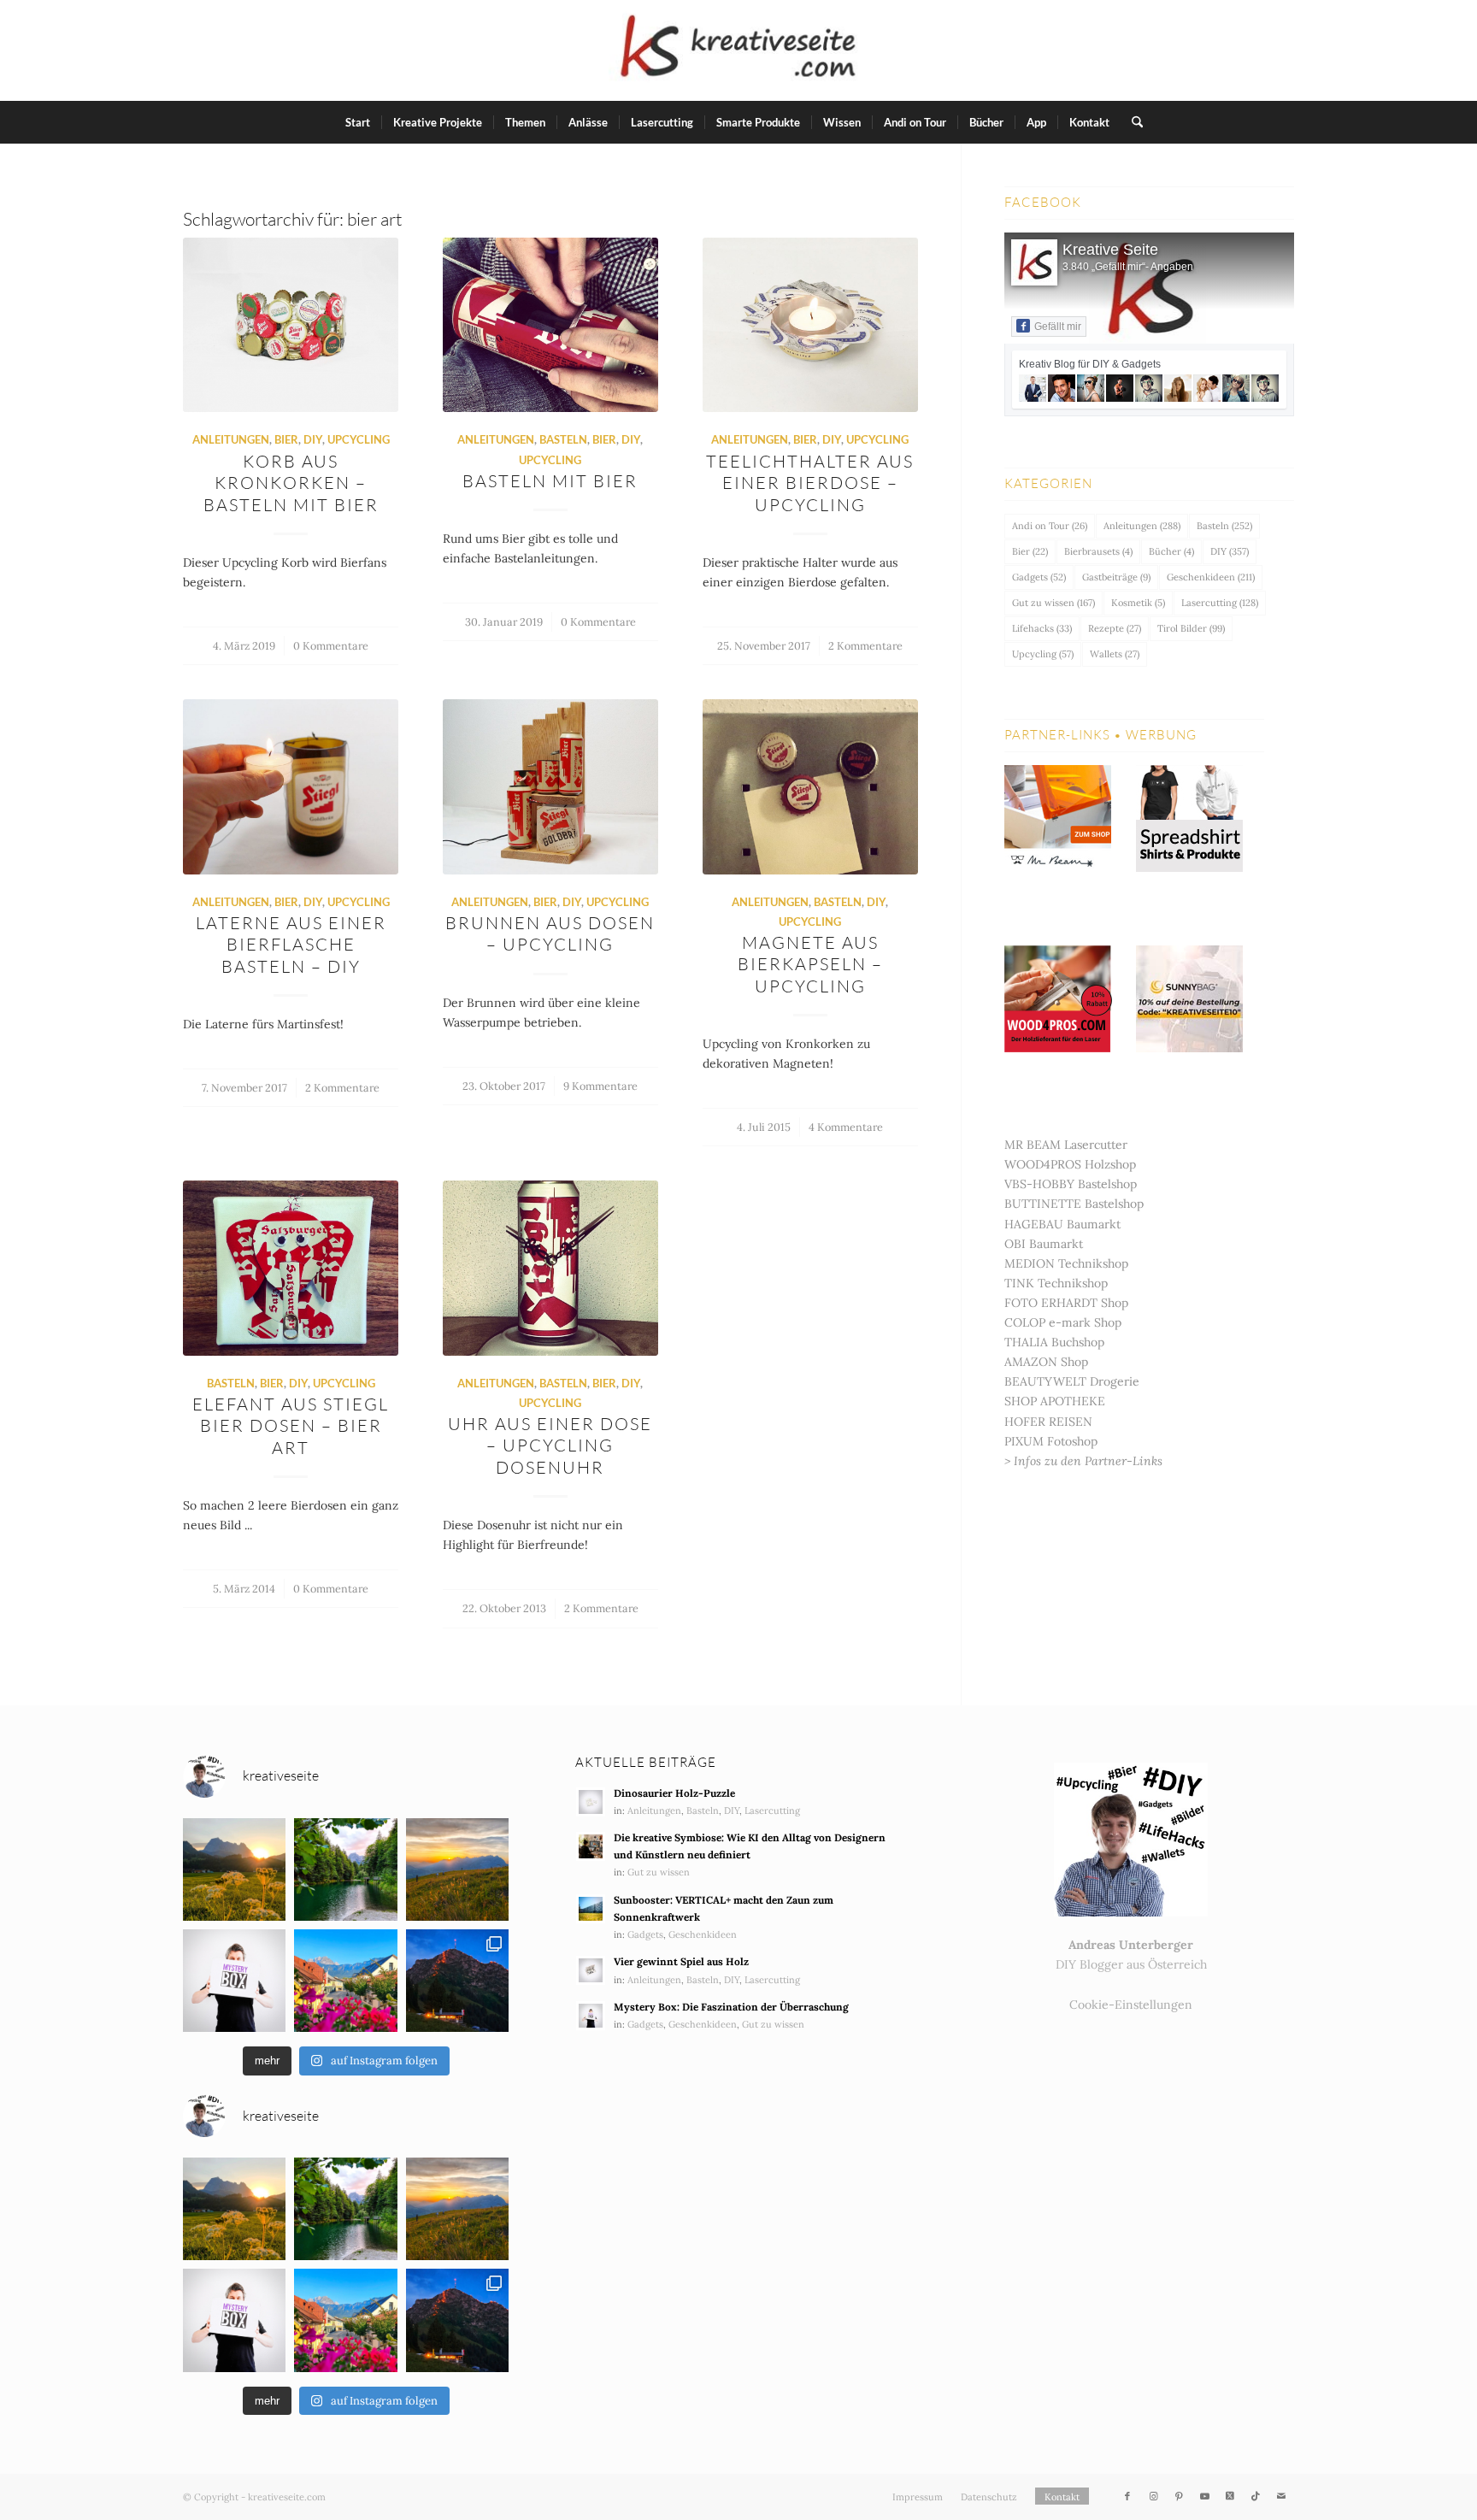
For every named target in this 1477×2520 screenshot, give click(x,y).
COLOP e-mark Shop (1063, 1322)
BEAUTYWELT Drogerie (1072, 1381)
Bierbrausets (1098, 551)
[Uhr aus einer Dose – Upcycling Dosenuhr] (550, 1268)
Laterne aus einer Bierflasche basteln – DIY (291, 945)
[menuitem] (358, 122)
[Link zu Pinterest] (1179, 2496)
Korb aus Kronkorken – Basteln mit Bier (291, 483)
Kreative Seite (1110, 250)
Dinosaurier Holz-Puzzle (674, 1793)
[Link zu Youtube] (1204, 2496)
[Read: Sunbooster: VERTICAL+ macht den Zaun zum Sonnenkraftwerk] (591, 1909)
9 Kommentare (600, 1086)
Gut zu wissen (1053, 603)
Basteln (563, 440)
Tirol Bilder (1191, 628)
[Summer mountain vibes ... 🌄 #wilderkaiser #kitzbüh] (457, 1869)
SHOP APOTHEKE (1055, 1401)
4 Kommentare (846, 1127)
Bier (286, 440)
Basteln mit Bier (550, 481)
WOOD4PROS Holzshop (1070, 1164)
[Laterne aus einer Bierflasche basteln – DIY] (291, 786)
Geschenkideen (1211, 577)
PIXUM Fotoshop (1051, 1441)
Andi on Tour (1050, 526)
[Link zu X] (1230, 2496)
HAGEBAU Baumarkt (1062, 1224)
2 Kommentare (865, 645)
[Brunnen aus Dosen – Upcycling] (550, 786)
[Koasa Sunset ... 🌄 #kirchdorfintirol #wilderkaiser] (234, 1869)
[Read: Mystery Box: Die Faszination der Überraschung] (591, 2016)
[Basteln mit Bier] (550, 325)
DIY (313, 440)
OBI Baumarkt (1044, 1244)
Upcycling (359, 440)
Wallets (1115, 654)
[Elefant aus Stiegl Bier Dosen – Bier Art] (291, 1268)
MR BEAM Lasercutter (1066, 1145)
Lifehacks (1042, 628)
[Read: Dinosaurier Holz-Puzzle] (591, 1802)
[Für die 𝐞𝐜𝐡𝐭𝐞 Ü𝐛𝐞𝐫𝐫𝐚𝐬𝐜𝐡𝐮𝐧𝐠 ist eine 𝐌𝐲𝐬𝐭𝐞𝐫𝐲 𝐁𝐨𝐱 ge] (234, 1981)
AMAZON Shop (1046, 1362)
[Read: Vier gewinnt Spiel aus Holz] (591, 1970)
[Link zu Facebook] (1127, 2496)
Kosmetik (1138, 603)
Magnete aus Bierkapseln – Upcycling (810, 964)
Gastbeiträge (1116, 577)
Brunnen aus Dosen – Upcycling (550, 933)
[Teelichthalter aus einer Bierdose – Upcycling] (810, 325)
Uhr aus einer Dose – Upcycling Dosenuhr (550, 1445)
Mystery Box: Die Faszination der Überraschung (731, 2007)
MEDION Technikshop (1066, 1263)
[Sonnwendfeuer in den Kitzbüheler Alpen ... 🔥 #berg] (457, 1981)
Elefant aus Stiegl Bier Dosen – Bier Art (291, 1426)
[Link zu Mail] (1281, 2496)
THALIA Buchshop (1054, 1342)
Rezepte (1115, 628)
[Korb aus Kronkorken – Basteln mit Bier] (291, 325)
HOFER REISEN (1048, 1422)
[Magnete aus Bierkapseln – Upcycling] (810, 786)
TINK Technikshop (1056, 1283)
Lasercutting (1220, 603)
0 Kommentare (331, 645)
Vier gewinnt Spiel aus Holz (681, 1961)
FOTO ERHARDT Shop (1066, 1303)
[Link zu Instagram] (1153, 2496)
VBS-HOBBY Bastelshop (1071, 1184)
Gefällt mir (1058, 327)
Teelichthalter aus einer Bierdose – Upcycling (810, 483)
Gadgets (1039, 577)
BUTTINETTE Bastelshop (1074, 1204)
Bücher (1171, 551)
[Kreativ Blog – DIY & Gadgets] (738, 50)
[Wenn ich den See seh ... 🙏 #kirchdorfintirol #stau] (345, 1869)
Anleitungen (231, 440)
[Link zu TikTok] (1256, 2496)
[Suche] (1132, 122)
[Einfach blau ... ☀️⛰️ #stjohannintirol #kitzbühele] (345, 1981)
